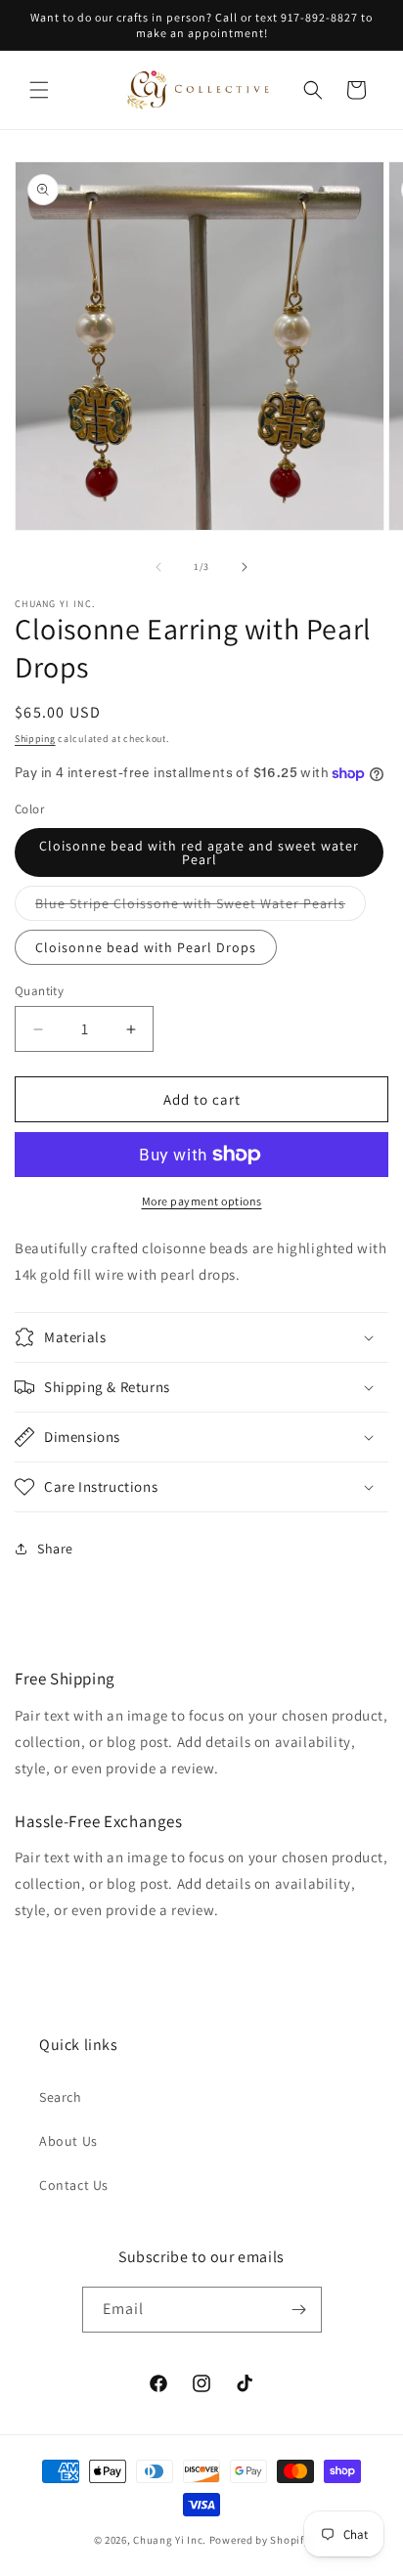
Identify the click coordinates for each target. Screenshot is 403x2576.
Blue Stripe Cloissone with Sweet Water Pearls (201, 907)
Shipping (35, 739)
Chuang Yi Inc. (170, 2540)
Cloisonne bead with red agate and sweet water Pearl (199, 852)
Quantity (39, 991)
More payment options (202, 1201)
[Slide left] (158, 567)
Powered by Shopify (260, 2540)
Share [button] (55, 1549)
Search (61, 2097)
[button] (39, 90)
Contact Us (74, 2185)
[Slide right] (245, 567)
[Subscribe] (299, 2310)
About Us (68, 2141)
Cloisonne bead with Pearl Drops (146, 947)
